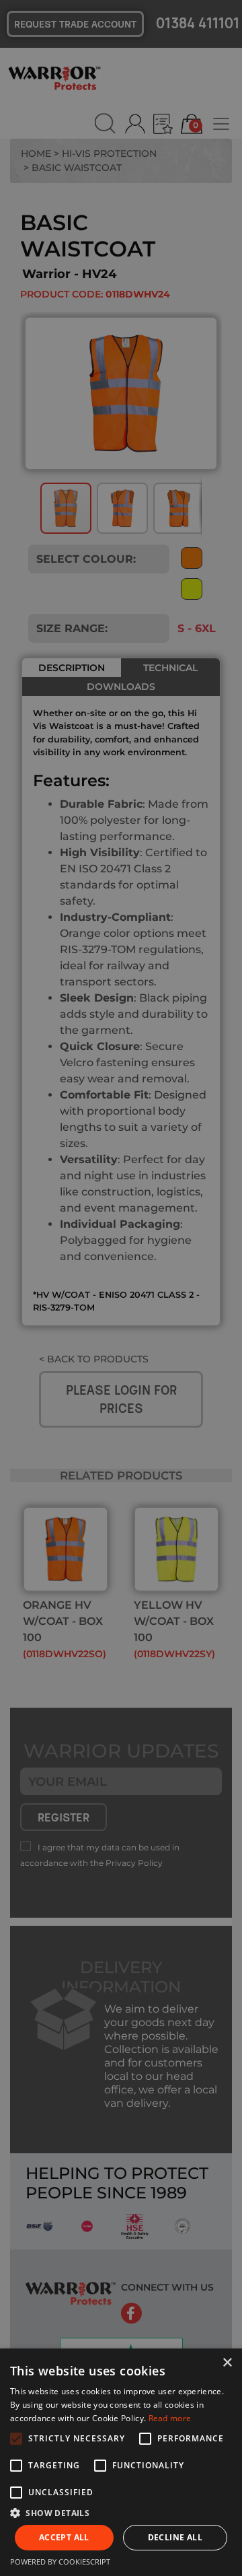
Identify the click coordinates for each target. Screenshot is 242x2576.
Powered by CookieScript (60, 2562)
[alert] (121, 1288)
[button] (121, 2513)
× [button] (227, 2363)
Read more (170, 2418)
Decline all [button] (175, 2537)
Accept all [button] (64, 2537)
